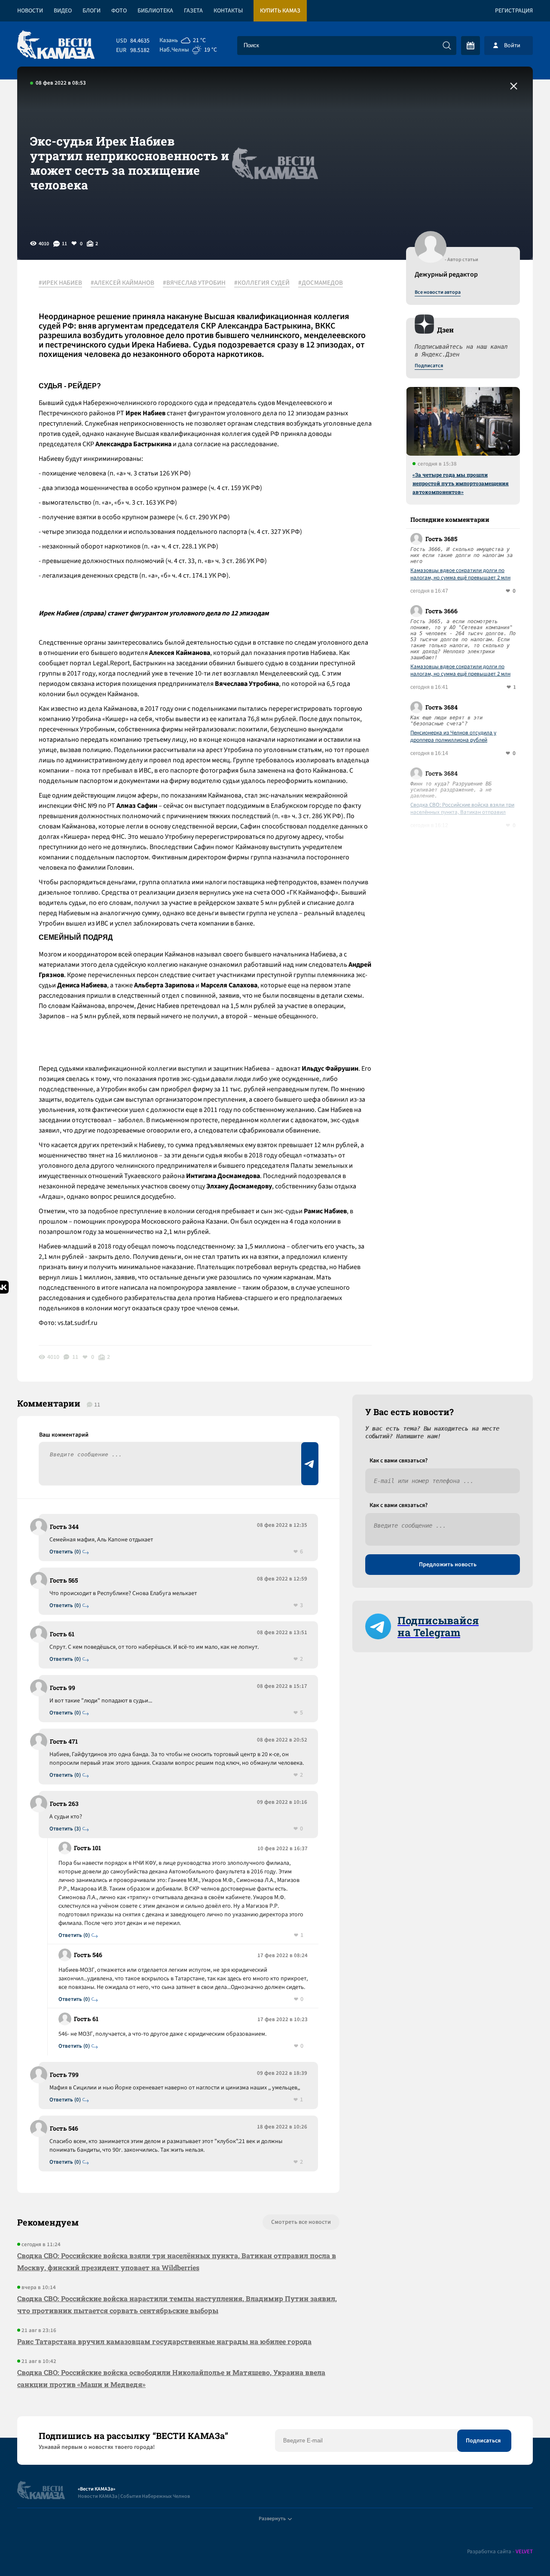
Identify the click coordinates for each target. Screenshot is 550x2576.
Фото (119, 11)
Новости (30, 11)
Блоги (92, 11)
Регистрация (514, 11)
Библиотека (155, 11)
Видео (63, 11)
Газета (193, 11)
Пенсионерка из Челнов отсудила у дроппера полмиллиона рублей (453, 737)
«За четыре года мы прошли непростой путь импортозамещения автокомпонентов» (461, 483)
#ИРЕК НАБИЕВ (60, 283)
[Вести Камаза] (56, 45)
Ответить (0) (65, 1552)
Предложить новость (448, 1565)
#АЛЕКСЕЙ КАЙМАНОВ (122, 283)
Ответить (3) (65, 1829)
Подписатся (429, 366)
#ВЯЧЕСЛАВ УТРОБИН (194, 283)
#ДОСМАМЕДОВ (321, 283)
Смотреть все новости (301, 2222)
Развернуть (272, 2519)
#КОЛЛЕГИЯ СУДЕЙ (262, 283)
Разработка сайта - (500, 2552)
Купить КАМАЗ (280, 11)
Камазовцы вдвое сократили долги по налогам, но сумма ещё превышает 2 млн (460, 574)
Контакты (228, 11)
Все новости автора (438, 292)
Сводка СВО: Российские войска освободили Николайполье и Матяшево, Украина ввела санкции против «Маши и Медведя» (171, 2378)
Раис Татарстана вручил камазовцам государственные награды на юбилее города (164, 2341)
